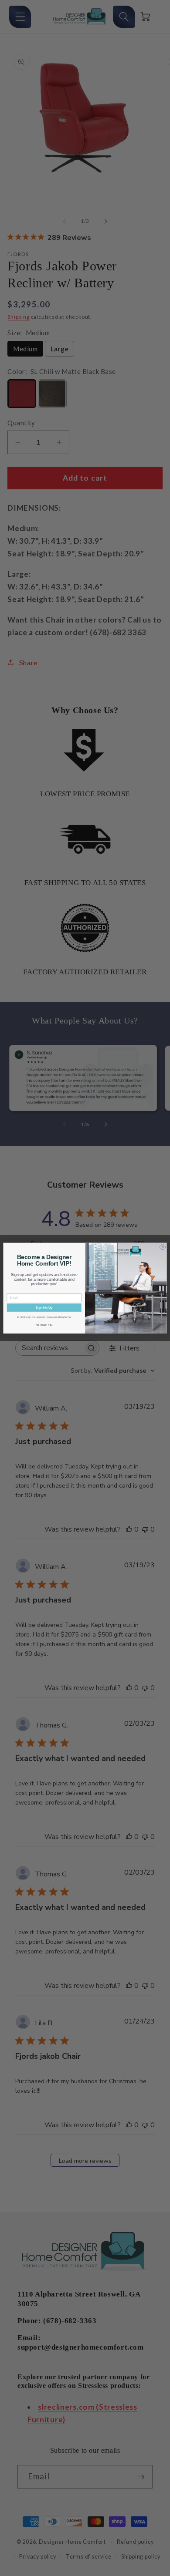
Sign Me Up (44, 1307)
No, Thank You (44, 1325)
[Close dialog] (162, 1247)
